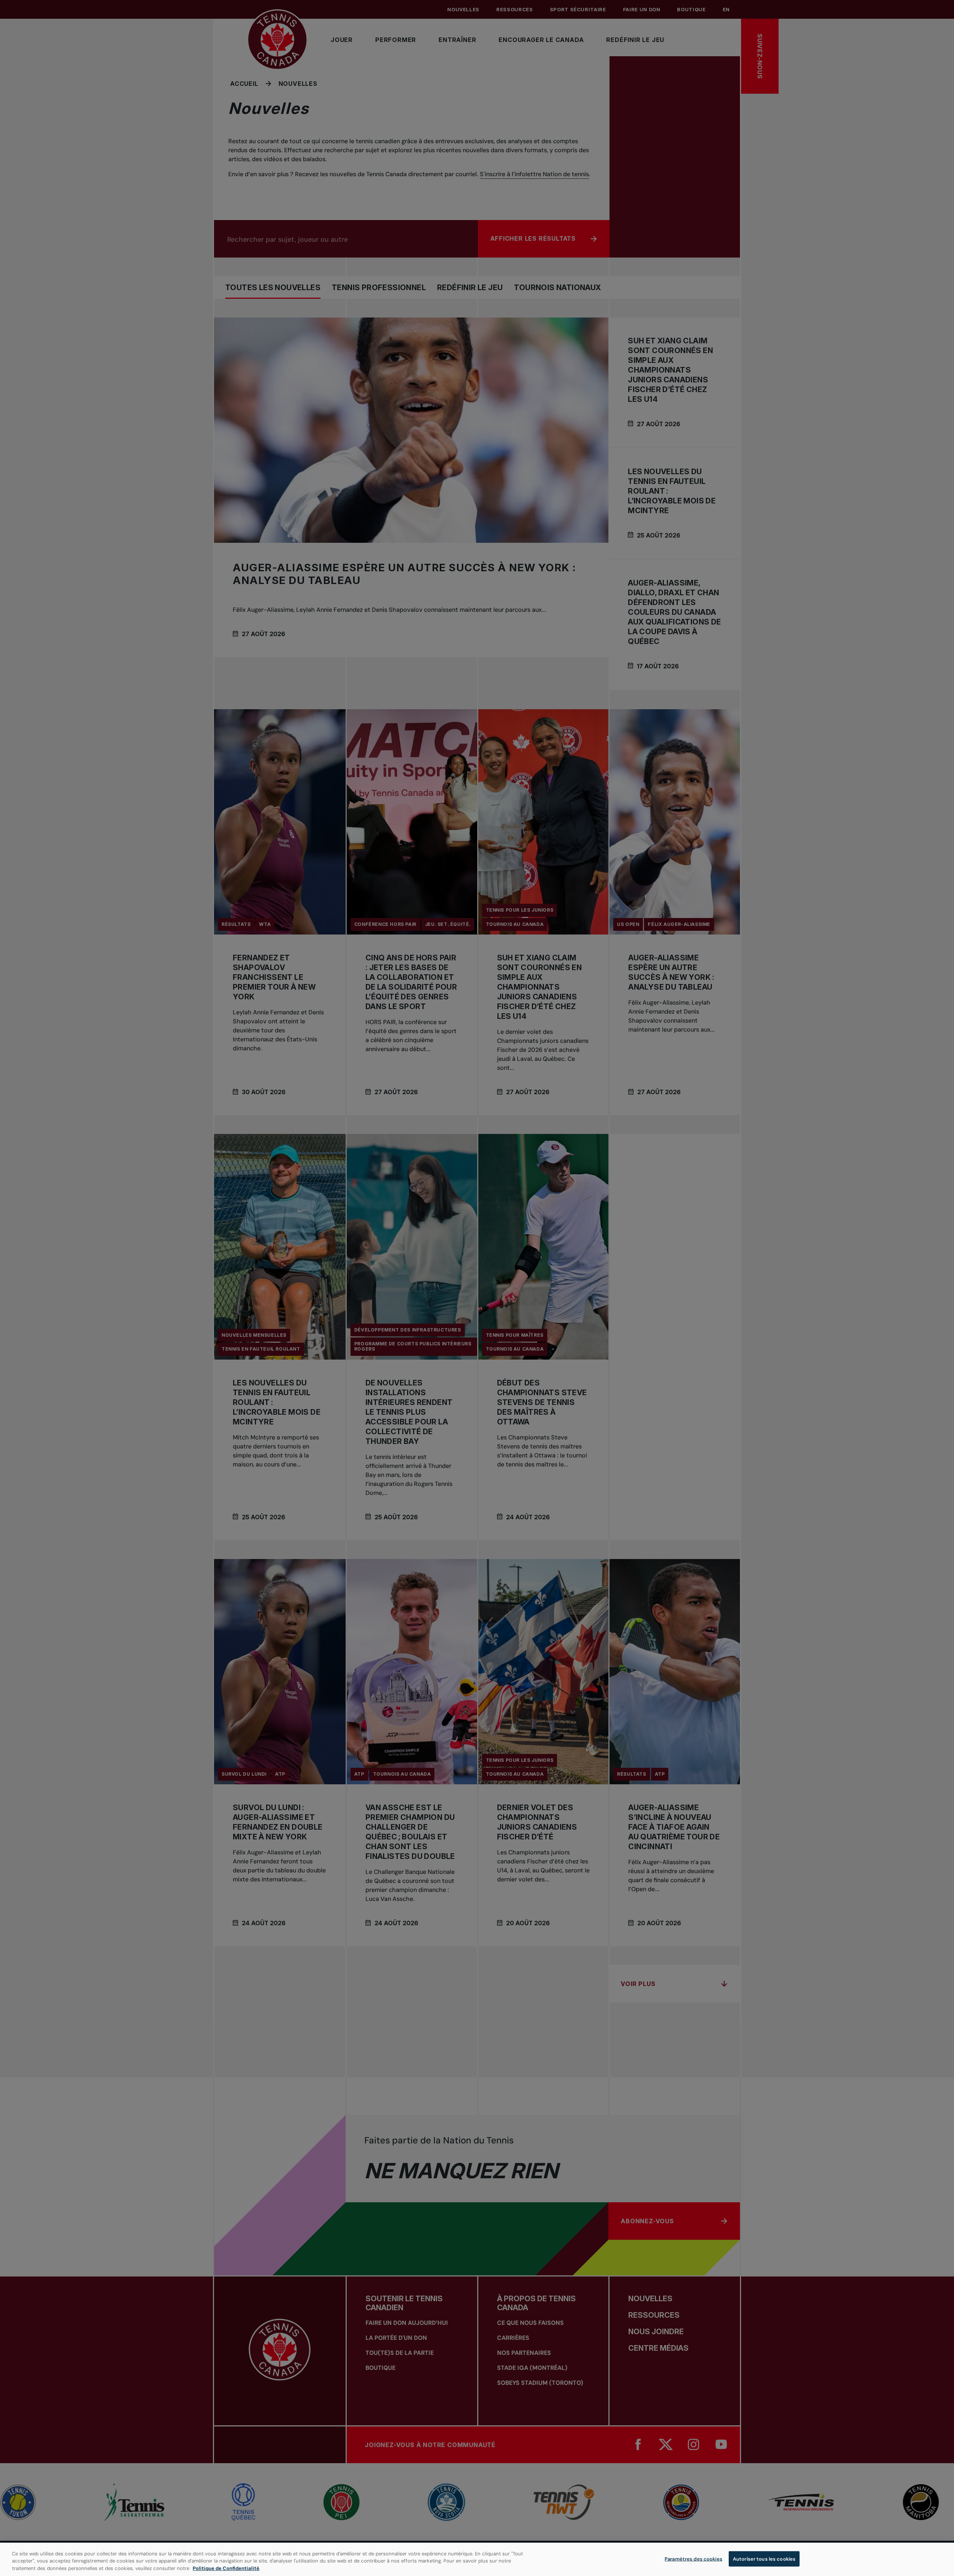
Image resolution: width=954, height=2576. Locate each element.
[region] (477, 2559)
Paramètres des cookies (693, 2559)
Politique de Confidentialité (226, 2568)
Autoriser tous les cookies (764, 2559)
